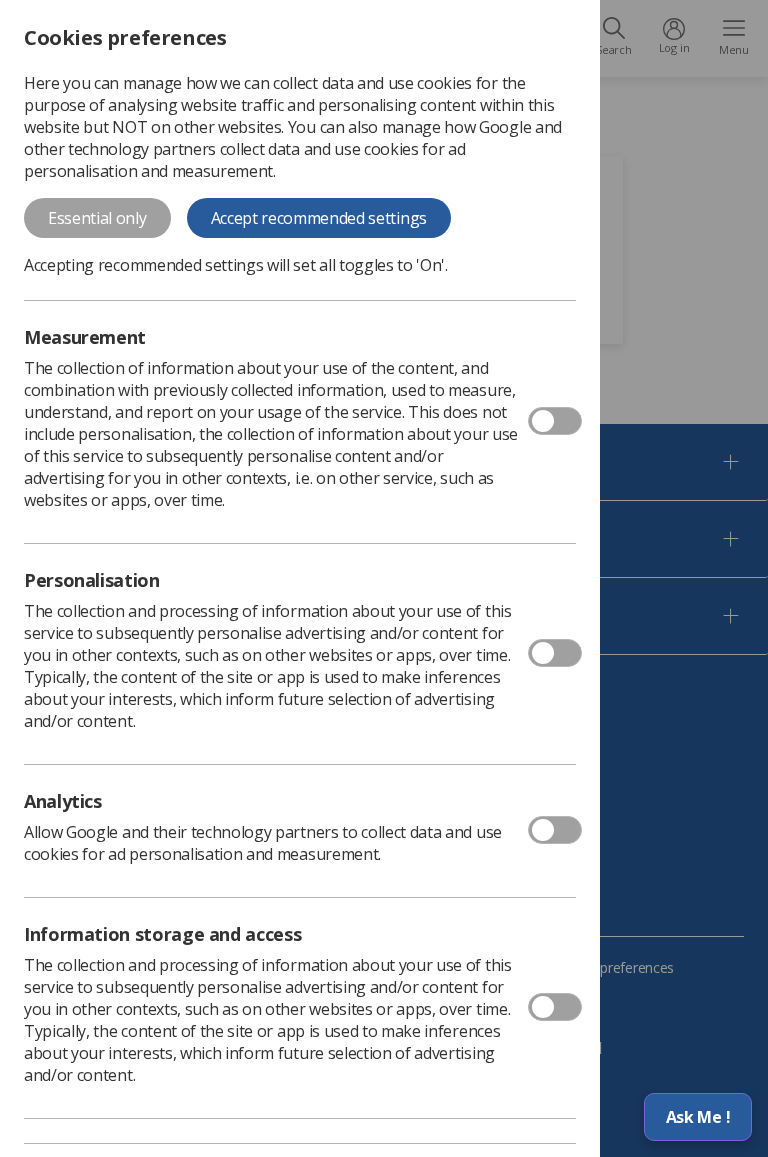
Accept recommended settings (319, 218)
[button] (698, 1117)
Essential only (97, 218)
